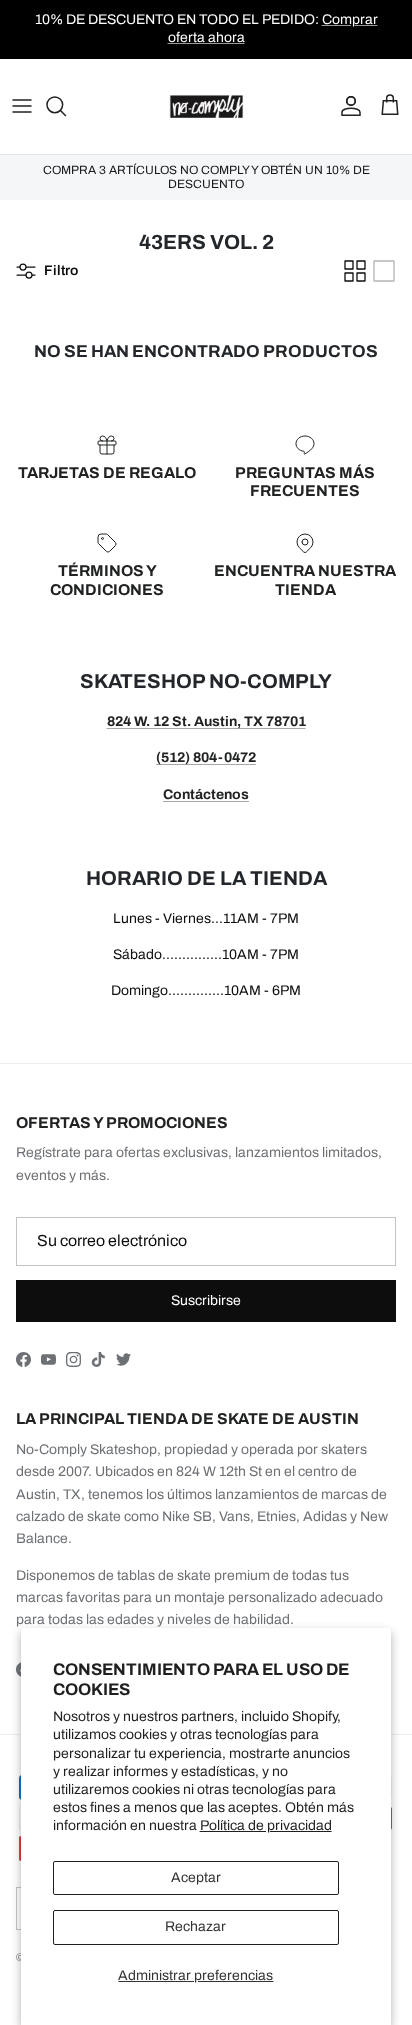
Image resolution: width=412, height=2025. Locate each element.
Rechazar (195, 1926)
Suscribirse (206, 1300)
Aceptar (196, 1877)
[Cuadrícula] (355, 271)
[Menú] (22, 106)
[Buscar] (66, 106)
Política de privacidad (266, 1825)
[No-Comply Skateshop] (206, 106)
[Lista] (384, 271)
